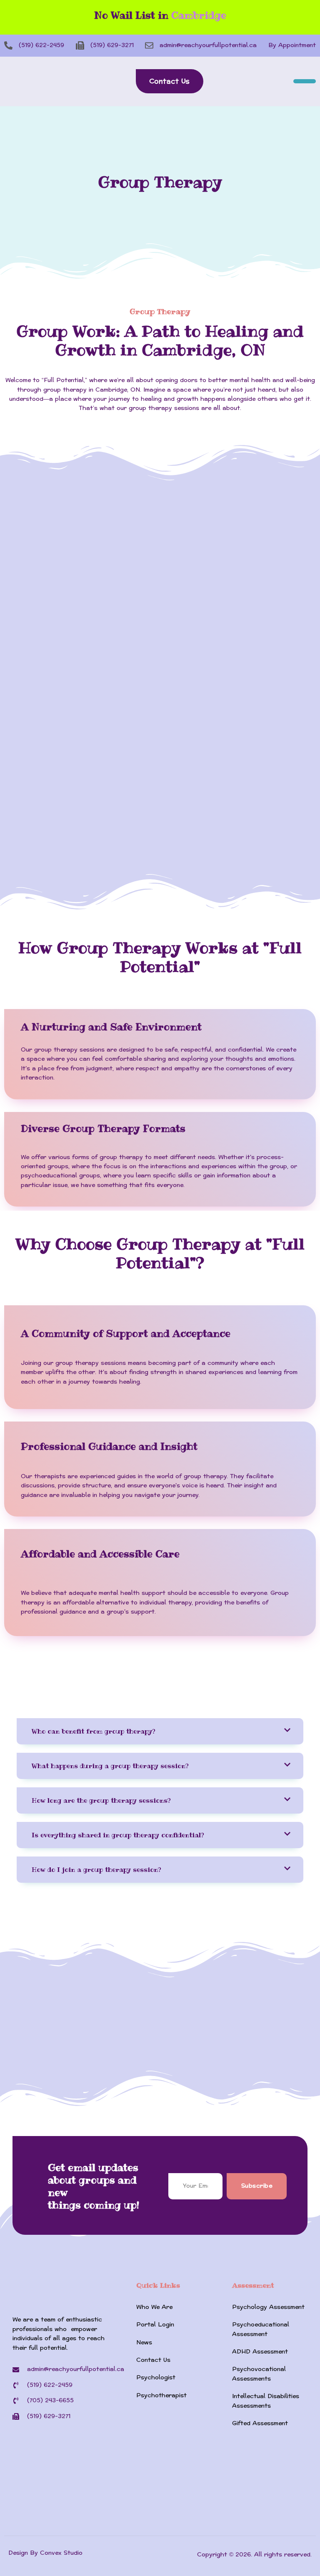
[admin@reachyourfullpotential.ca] (149, 45)
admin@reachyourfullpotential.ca (208, 45)
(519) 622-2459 (41, 45)
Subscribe (257, 2186)
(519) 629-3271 (112, 45)
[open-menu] (305, 81)
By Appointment (292, 45)
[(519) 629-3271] (80, 45)
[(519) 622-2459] (8, 45)
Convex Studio (61, 2553)
